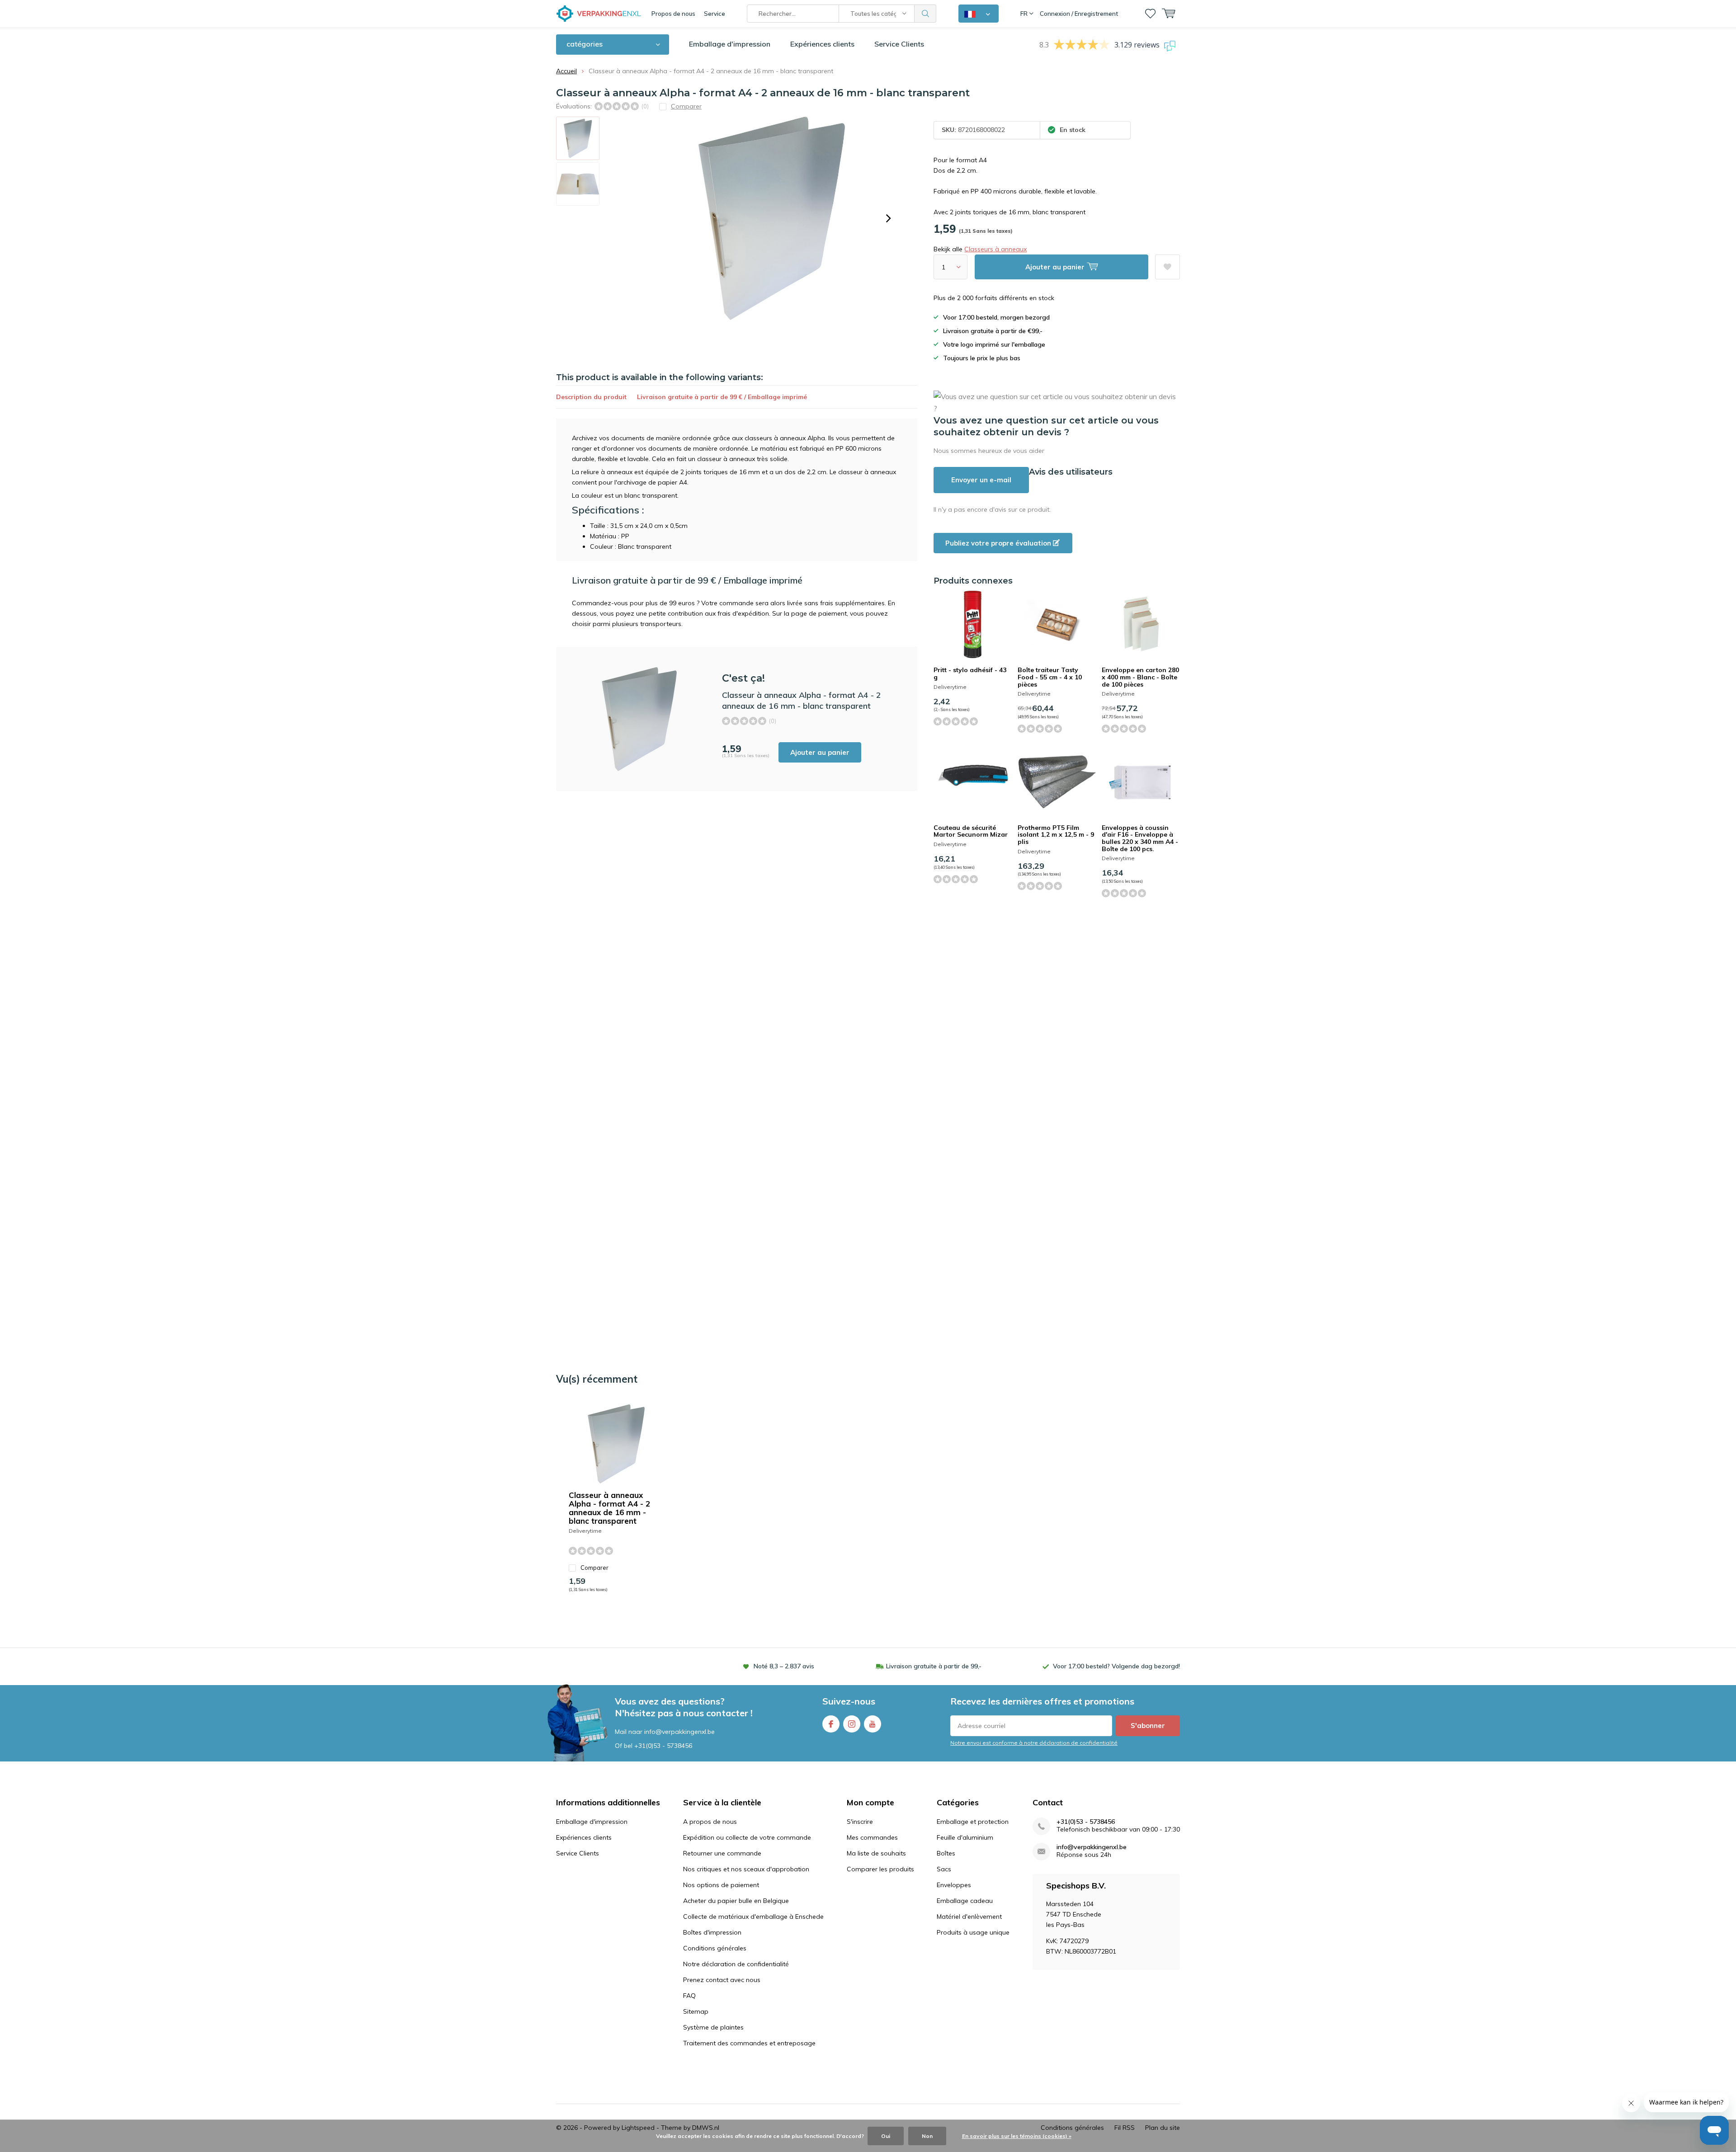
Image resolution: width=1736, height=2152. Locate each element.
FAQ (689, 1996)
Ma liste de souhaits (876, 1853)
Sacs (944, 1869)
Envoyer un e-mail (981, 480)
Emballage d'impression (730, 44)
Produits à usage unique (973, 1932)
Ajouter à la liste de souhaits (1168, 267)
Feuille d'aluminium (965, 1837)
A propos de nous (710, 1822)
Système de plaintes (713, 2027)
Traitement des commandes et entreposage (749, 2043)
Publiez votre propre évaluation (999, 543)
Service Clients (899, 44)
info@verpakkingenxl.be (1092, 1847)
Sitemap (696, 2011)
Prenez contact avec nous (722, 1980)
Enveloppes (954, 1885)
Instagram (852, 1724)
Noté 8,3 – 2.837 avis (784, 1666)
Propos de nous (673, 14)
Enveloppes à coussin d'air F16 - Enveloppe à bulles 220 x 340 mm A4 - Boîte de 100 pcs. (1140, 838)
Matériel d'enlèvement (969, 1917)
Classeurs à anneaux (995, 249)
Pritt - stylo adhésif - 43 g (970, 673)
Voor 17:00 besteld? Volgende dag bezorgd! (1116, 1666)
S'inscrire (860, 1822)
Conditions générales (715, 1948)
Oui (886, 2136)
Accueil (566, 71)
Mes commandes (872, 1837)
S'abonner (1148, 1726)
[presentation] (888, 218)
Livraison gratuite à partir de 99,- (934, 1666)
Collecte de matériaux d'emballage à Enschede (753, 1917)
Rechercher (925, 14)
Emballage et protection (973, 1822)
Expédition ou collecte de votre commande (747, 1837)
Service (715, 14)
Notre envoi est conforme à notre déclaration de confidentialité (1034, 1743)
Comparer (594, 1568)
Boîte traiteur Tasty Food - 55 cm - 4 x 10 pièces (1050, 677)
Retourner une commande (722, 1853)
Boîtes (946, 1853)
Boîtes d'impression (712, 1932)
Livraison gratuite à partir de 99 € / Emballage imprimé (722, 397)
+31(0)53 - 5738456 (663, 1746)
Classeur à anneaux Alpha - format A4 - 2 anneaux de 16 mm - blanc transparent (609, 1508)
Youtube (873, 1724)
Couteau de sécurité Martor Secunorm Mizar (971, 831)
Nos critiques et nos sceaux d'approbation (746, 1869)
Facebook (831, 1724)
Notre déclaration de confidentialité (736, 1964)
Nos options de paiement (721, 1885)
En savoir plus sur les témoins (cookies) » (1017, 2136)
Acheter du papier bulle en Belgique (736, 1901)
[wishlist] (1150, 14)
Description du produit (591, 397)
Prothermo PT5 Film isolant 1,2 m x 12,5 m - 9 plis (1056, 835)
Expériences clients (822, 44)
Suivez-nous (849, 1701)
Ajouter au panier (820, 752)
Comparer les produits (880, 1869)
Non (927, 2136)
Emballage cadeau (965, 1901)
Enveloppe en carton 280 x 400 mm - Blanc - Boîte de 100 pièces (1140, 677)
